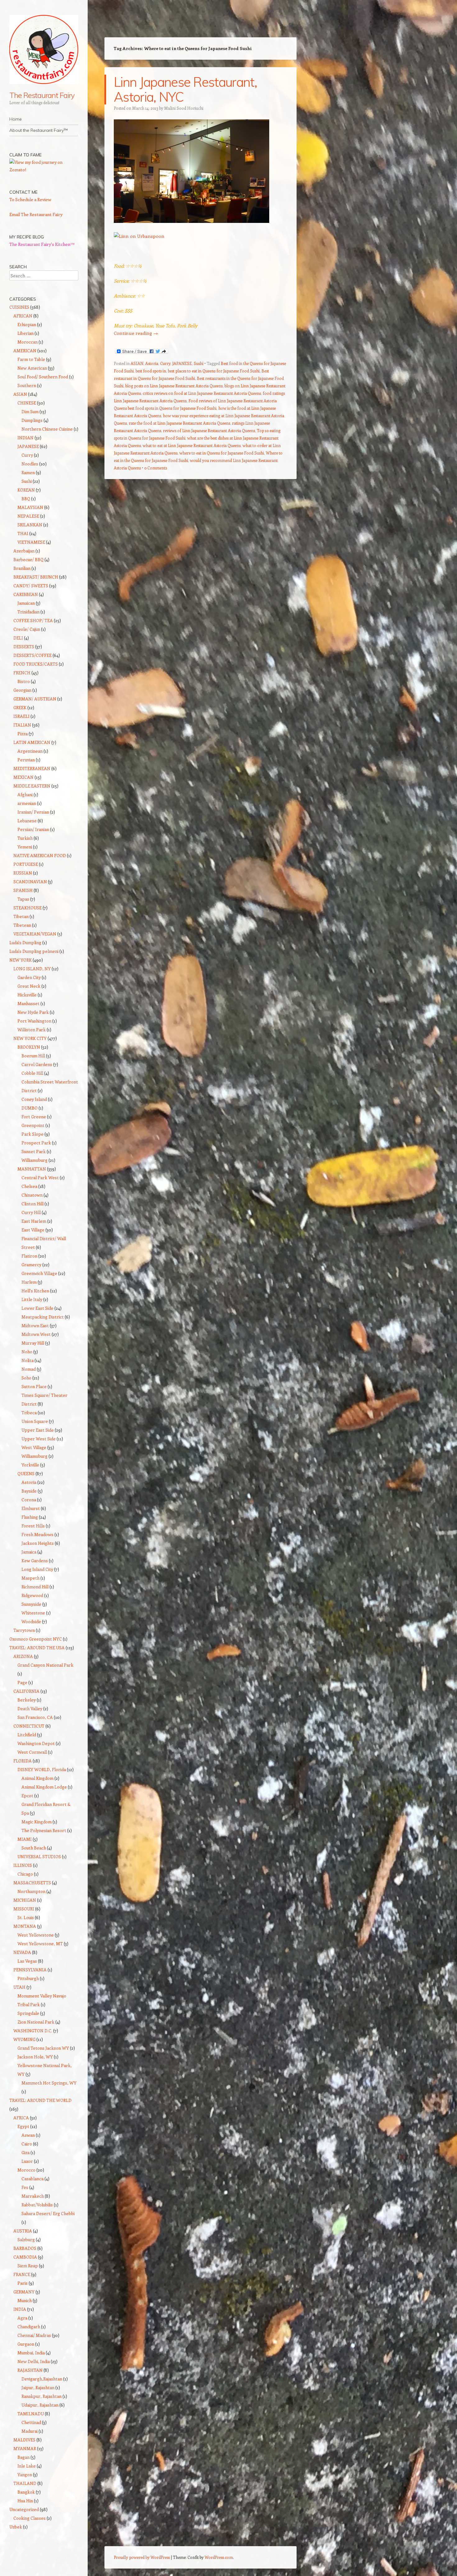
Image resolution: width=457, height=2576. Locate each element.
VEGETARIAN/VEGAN (35, 934)
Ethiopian (27, 324)
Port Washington (34, 1021)
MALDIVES (24, 2440)
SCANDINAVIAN (30, 882)
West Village (34, 1447)
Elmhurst (31, 1508)
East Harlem (34, 1221)
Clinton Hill (32, 1204)
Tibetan (21, 916)
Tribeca (29, 1413)
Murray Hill (33, 1343)
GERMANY (24, 2292)
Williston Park (32, 1029)
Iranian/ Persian (33, 812)
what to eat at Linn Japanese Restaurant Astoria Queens (192, 445)
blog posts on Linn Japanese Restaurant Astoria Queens (174, 386)
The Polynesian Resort (44, 1830)
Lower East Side (37, 1308)
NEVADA (22, 1952)
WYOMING (24, 2039)
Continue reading (136, 333)
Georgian (22, 690)
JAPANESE (182, 363)
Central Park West (40, 1177)
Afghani (25, 794)
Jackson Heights (38, 1543)
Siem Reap (28, 2266)
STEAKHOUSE (28, 908)
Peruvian (26, 760)
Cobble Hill (32, 1073)
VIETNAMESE (31, 542)
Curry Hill (31, 1212)
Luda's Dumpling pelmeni (34, 951)
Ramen (28, 472)
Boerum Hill (33, 1056)
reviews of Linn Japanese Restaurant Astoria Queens (209, 430)
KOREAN (26, 490)
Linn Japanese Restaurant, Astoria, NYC (185, 89)
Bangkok (26, 2492)
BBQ (26, 499)
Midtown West (36, 1334)
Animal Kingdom (37, 1778)
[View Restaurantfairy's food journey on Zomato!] (44, 170)
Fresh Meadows (37, 1534)
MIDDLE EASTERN (32, 786)
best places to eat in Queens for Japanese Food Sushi (214, 371)
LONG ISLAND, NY (32, 969)
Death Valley (30, 1708)
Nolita (28, 1360)
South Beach (34, 1848)
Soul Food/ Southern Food (43, 377)
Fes (25, 2187)
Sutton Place (34, 1386)
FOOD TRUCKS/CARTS (36, 664)
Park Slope (32, 1134)
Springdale (28, 2013)
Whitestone (33, 1613)
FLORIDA (23, 1761)
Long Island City (37, 1569)
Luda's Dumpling (25, 942)
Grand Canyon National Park (45, 1665)
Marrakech (33, 2196)
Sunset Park (34, 1151)
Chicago (25, 1874)
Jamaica (29, 1552)
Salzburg (26, 2239)
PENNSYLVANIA (30, 1970)
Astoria (152, 363)
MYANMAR (25, 2448)
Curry (165, 363)
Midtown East (35, 1325)
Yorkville (30, 1465)
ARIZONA (23, 1656)
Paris (23, 2283)
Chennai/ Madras (34, 2335)
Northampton (31, 1891)
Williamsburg (35, 1160)
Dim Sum (30, 411)
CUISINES (19, 307)
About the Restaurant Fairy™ (39, 130)
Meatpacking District (43, 1317)
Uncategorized (24, 2509)
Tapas (23, 899)
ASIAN (137, 363)
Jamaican (26, 603)
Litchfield (27, 1735)
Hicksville (27, 995)
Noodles (30, 464)
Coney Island (34, 1099)
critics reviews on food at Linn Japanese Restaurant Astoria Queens (202, 393)
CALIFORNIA (26, 1691)
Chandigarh (29, 2327)
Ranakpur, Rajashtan (42, 2396)
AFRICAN (23, 316)
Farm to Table (31, 359)
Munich (25, 2300)
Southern (27, 385)
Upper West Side (39, 1439)
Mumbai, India (31, 2353)
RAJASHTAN (30, 2370)
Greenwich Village (39, 1273)
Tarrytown (24, 1630)
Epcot (27, 1796)
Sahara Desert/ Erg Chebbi (48, 2213)
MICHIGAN (25, 1900)
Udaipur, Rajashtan (40, 2405)
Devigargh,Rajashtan (42, 2379)
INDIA (20, 2309)
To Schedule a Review (30, 199)
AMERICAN (25, 351)
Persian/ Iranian (33, 829)
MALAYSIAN (30, 507)
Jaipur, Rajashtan (38, 2387)
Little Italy (32, 1299)
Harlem (29, 1282)
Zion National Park (36, 2022)
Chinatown (32, 1195)
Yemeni (25, 847)
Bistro (24, 681)
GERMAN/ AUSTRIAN (35, 699)
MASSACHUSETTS (32, 1883)
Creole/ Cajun (27, 629)
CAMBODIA (25, 2257)
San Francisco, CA (35, 1717)
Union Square (35, 1421)
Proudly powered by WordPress (142, 2557)
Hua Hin (25, 2501)
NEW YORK (21, 960)
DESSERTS (24, 646)
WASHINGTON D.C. (33, 2031)
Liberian (25, 333)
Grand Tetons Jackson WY (43, 2048)
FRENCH (22, 673)
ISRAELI (21, 716)
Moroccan (28, 342)
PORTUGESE (26, 864)
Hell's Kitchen (35, 1291)
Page (22, 1682)
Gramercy (31, 1265)
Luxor (27, 2161)
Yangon (25, 2474)
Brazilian (22, 568)
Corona (29, 1500)
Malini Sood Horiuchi (184, 108)
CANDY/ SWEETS (31, 586)
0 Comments (156, 468)
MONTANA (25, 1926)
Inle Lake (27, 2466)
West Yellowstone (36, 1935)
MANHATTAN (32, 1169)
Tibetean (22, 925)
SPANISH (23, 890)
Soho (26, 1378)
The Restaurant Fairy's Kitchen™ (42, 244)
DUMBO (30, 1108)
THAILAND (25, 2483)
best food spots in (151, 371)
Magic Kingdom (37, 1822)
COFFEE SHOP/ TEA (33, 620)
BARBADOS (25, 2248)
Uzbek (16, 2527)
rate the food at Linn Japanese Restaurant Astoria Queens (179, 423)
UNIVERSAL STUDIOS (39, 1856)
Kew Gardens (35, 1560)
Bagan (23, 2457)
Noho (27, 1352)
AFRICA (21, 2118)
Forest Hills (33, 1526)
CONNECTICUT (29, 1726)
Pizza (23, 734)
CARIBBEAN (26, 594)
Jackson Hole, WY (35, 2057)
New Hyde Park (33, 1012)
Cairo (27, 2144)
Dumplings (32, 420)
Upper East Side (38, 1430)
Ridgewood (32, 1595)
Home (16, 119)
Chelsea (29, 1186)
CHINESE (27, 403)
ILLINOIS (23, 1865)
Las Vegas (27, 1961)
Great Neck (29, 986)
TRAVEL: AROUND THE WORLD (40, 2100)
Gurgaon (26, 2344)
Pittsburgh (28, 1978)
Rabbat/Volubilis (37, 2205)
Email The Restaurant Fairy (36, 214)
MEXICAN (23, 777)
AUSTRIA (23, 2231)
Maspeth (30, 1578)
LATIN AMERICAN (32, 742)
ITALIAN (22, 725)
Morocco (26, 2170)
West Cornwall (32, 1752)
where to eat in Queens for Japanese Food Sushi (222, 453)
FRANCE (22, 2274)
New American (32, 368)
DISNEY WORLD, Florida (42, 1769)
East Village (33, 1230)
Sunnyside (31, 1604)
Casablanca (32, 2179)
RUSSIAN (23, 873)
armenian (27, 803)
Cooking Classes (30, 2518)
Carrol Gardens (37, 1064)
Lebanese (27, 821)
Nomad (29, 1369)
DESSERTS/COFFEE (32, 655)
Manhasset (28, 1003)
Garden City (29, 977)
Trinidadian (28, 612)
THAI (23, 533)
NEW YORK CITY (30, 1038)
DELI (18, 638)
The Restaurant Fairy (42, 95)
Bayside (29, 1491)
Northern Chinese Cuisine (47, 429)
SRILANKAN (30, 525)
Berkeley (27, 1700)
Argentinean (30, 751)
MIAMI (25, 1839)
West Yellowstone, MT (40, 1944)
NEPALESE (28, 516)
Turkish (25, 838)
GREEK (20, 707)
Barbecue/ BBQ (28, 559)
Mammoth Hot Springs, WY (49, 2083)
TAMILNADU (31, 2414)
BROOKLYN (29, 1047)
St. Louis (26, 1917)
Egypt (23, 2126)
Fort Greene (34, 1117)
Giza (25, 2152)
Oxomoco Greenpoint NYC (36, 1639)
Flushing (30, 1517)
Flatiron (29, 1256)
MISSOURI (24, 1909)
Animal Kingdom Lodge (44, 1787)
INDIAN (25, 438)
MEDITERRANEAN (32, 768)
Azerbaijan (24, 551)
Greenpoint (33, 1125)
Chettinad (31, 2422)
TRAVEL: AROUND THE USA (37, 1648)
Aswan (28, 2135)
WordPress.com (219, 2557)
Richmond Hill (35, 1587)
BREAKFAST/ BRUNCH (36, 577)
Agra (22, 2318)
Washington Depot (36, 1743)
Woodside (31, 1621)
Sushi (198, 363)
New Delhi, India (34, 2361)
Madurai (30, 2431)
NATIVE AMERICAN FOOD (40, 855)
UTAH (19, 1987)
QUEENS (26, 1473)
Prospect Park (36, 1143)
